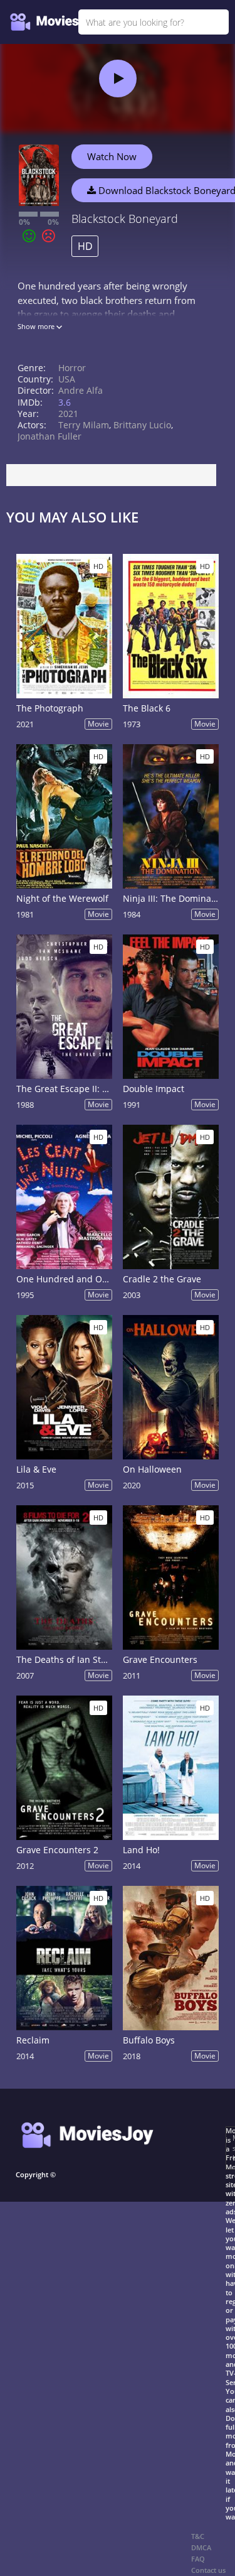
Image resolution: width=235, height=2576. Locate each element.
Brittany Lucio (142, 425)
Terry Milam (84, 425)
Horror (72, 368)
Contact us (208, 2570)
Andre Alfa (81, 390)
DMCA (201, 2547)
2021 (68, 414)
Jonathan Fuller (50, 436)
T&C (198, 2536)
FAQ (198, 2559)
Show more (37, 326)
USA (67, 379)
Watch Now (112, 156)
